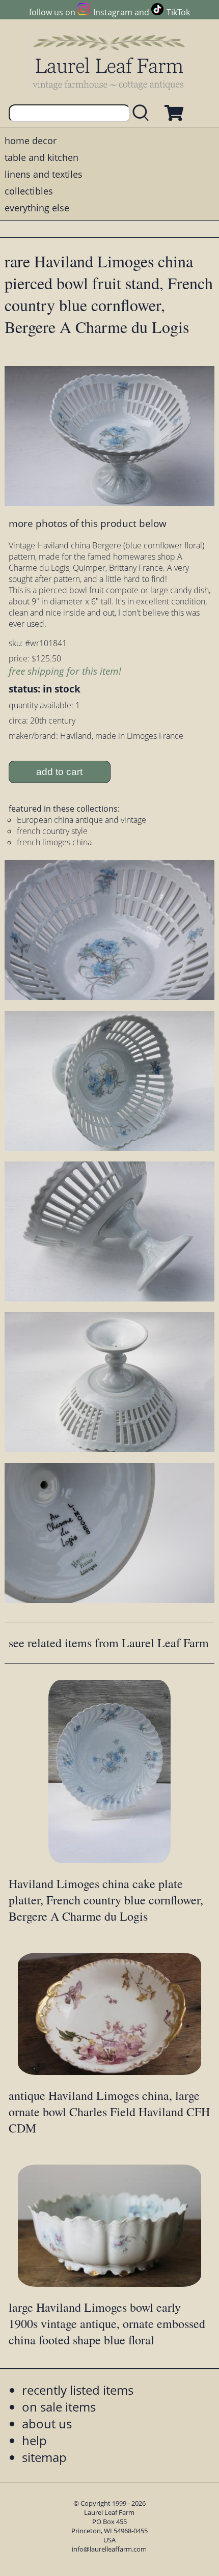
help (34, 2440)
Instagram (113, 12)
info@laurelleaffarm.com (109, 2549)
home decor (31, 141)
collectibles (29, 191)
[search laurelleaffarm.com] (143, 113)
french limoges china (54, 842)
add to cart (59, 772)
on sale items (59, 2407)
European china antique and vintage (81, 820)
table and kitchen (42, 157)
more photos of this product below (88, 523)
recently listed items (78, 2390)
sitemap (44, 2457)
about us (47, 2423)
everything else (37, 208)
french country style (52, 831)
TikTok (178, 12)
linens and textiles (44, 174)
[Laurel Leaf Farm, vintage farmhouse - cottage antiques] (109, 62)
